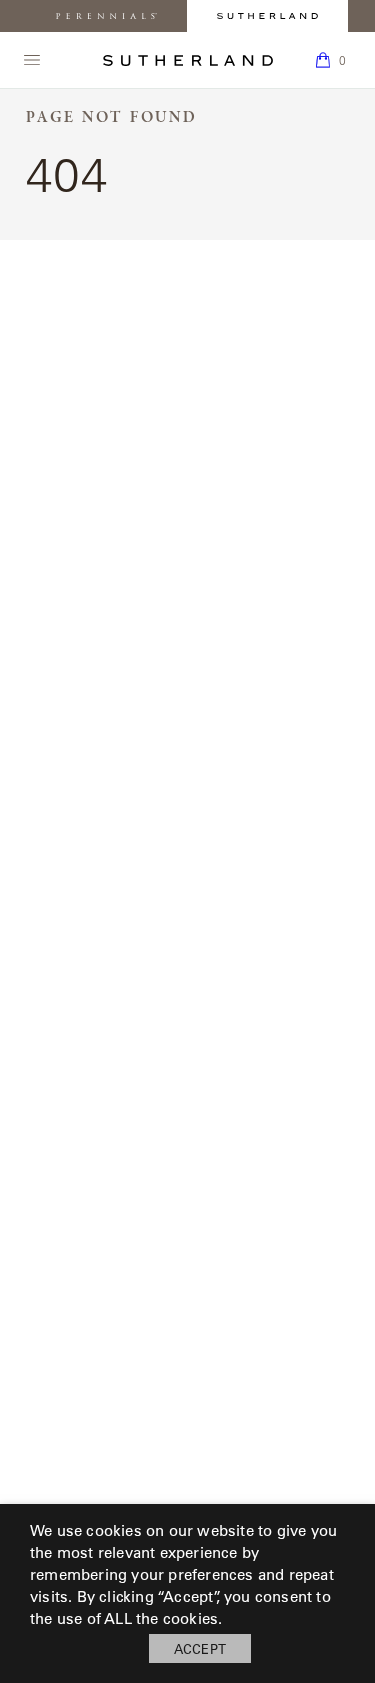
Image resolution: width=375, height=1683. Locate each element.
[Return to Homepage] (188, 60)
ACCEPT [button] (200, 1648)
